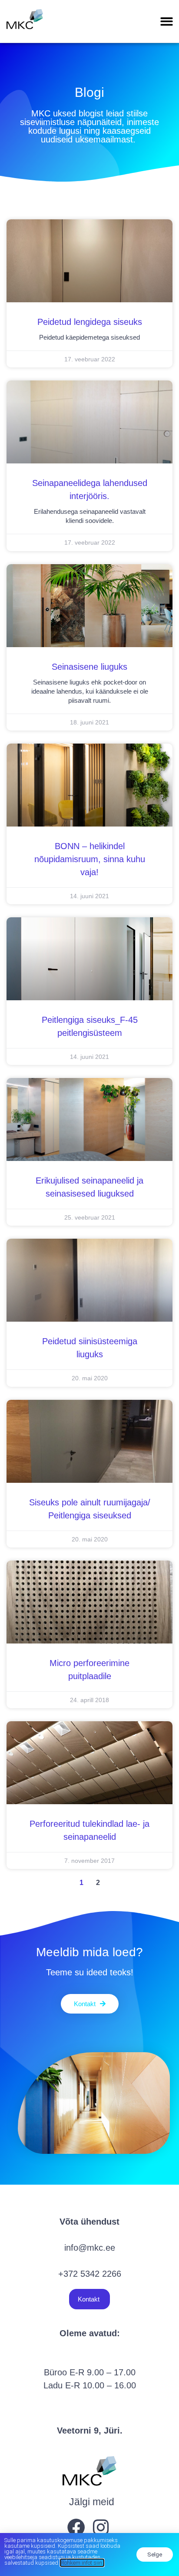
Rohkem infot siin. (82, 2563)
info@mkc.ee (90, 2248)
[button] (167, 21)
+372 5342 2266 (90, 2274)
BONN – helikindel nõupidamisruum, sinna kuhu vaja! (90, 859)
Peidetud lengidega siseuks (90, 322)
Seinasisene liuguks (89, 667)
